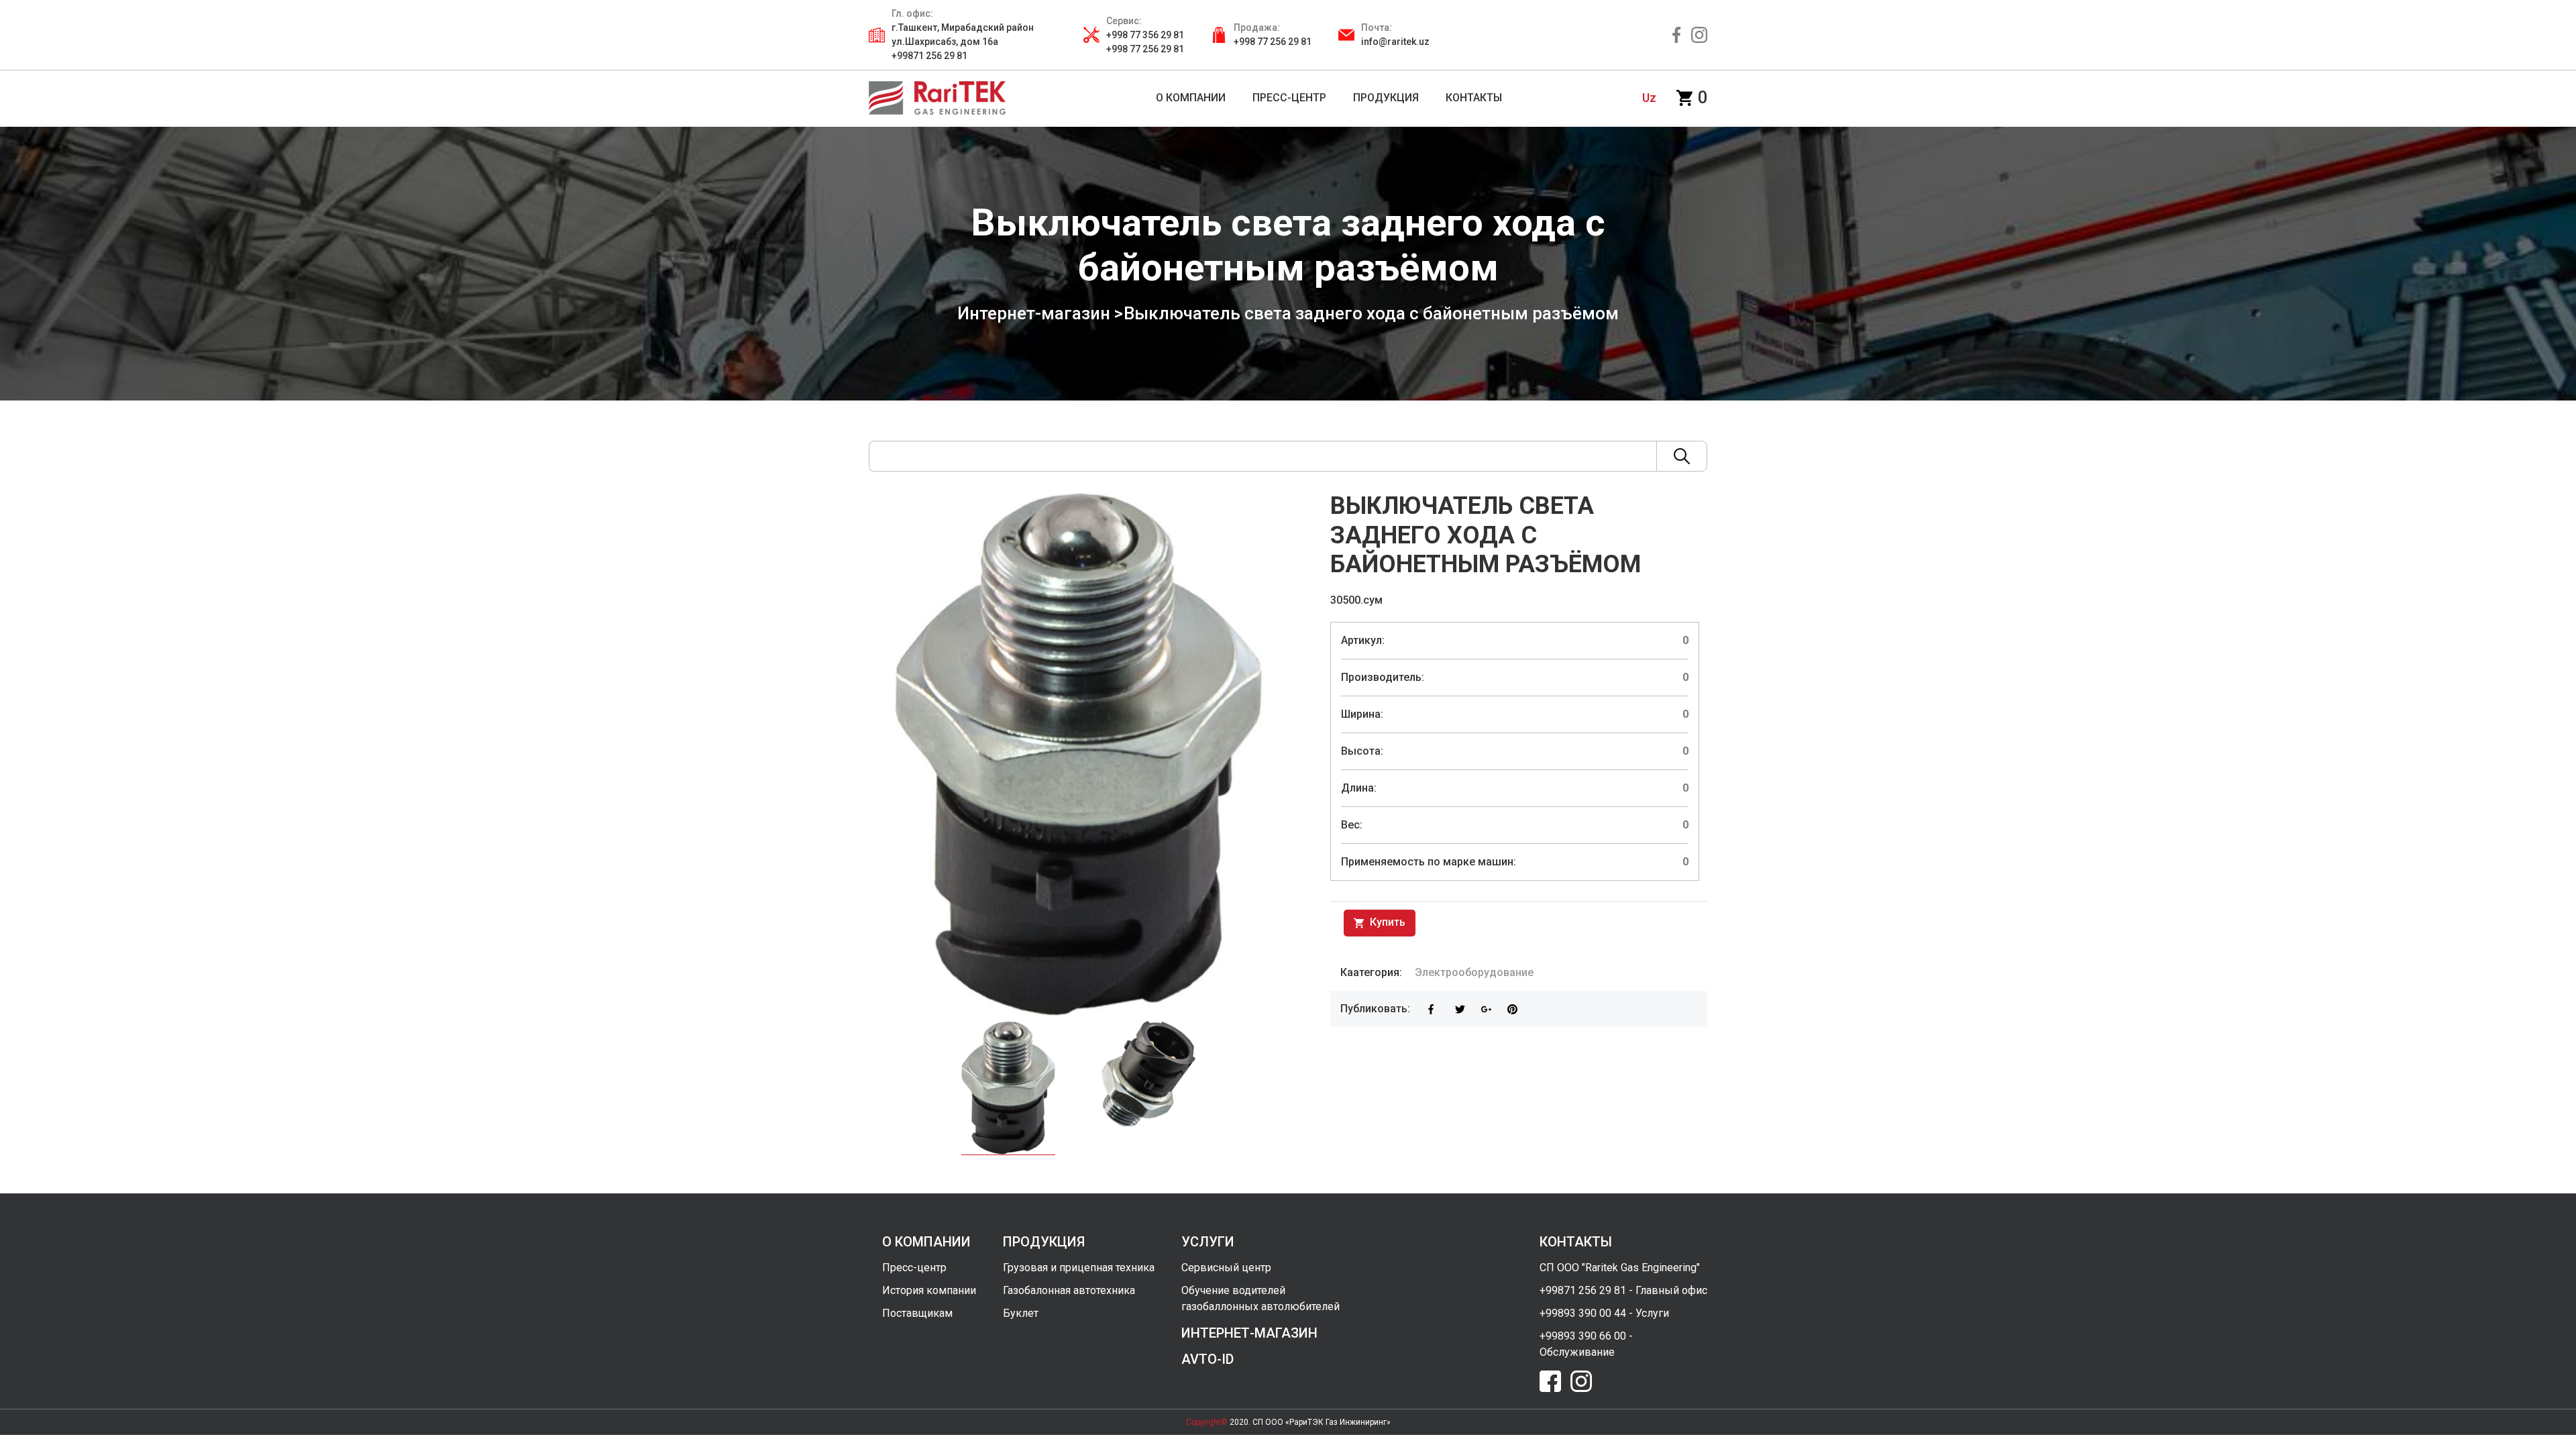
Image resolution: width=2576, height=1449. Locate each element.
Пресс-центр (914, 1268)
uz (1649, 98)
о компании (926, 1242)
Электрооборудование (1474, 972)
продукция (1044, 1242)
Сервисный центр (1226, 1268)
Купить (1386, 922)
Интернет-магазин (1034, 313)
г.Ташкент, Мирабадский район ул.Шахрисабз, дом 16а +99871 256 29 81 (963, 42)
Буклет (1021, 1313)
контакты (1576, 1242)
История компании (929, 1290)
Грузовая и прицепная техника (1079, 1268)
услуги (1208, 1242)
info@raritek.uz (1395, 42)
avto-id (1207, 1359)
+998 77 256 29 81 (1273, 42)
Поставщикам (917, 1313)
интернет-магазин (1249, 1333)
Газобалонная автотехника (1069, 1290)
